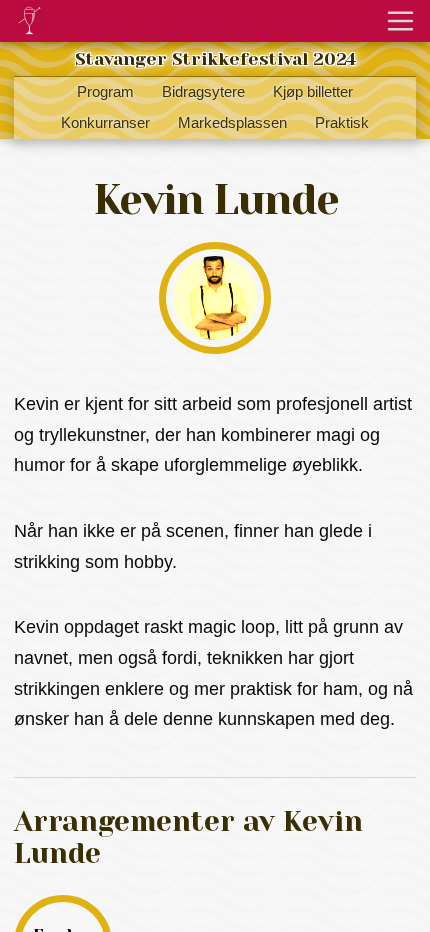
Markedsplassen (232, 123)
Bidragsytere (203, 92)
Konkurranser (105, 123)
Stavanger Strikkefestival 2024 (215, 59)
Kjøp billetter (313, 92)
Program (105, 92)
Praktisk (342, 123)
